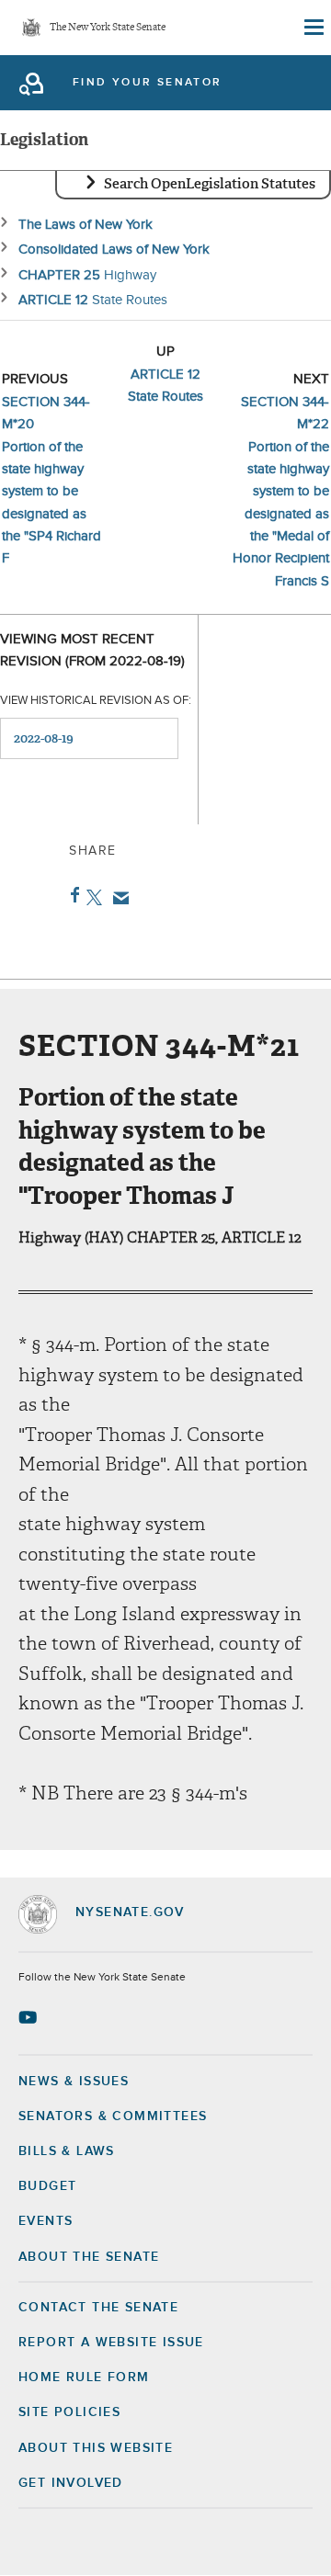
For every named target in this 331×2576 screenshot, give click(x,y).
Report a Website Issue (111, 2343)
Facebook (71, 895)
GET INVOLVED (71, 2483)
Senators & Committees (113, 2116)
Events (46, 2221)
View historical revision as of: (96, 701)
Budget (47, 2186)
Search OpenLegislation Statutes (210, 184)
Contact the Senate (98, 2308)
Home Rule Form (84, 2377)
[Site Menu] (313, 28)
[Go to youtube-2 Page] (30, 2017)
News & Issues (74, 2082)
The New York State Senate (108, 28)
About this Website (96, 2448)
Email (117, 898)
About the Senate (89, 2257)
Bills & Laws (67, 2151)
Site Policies (69, 2412)
